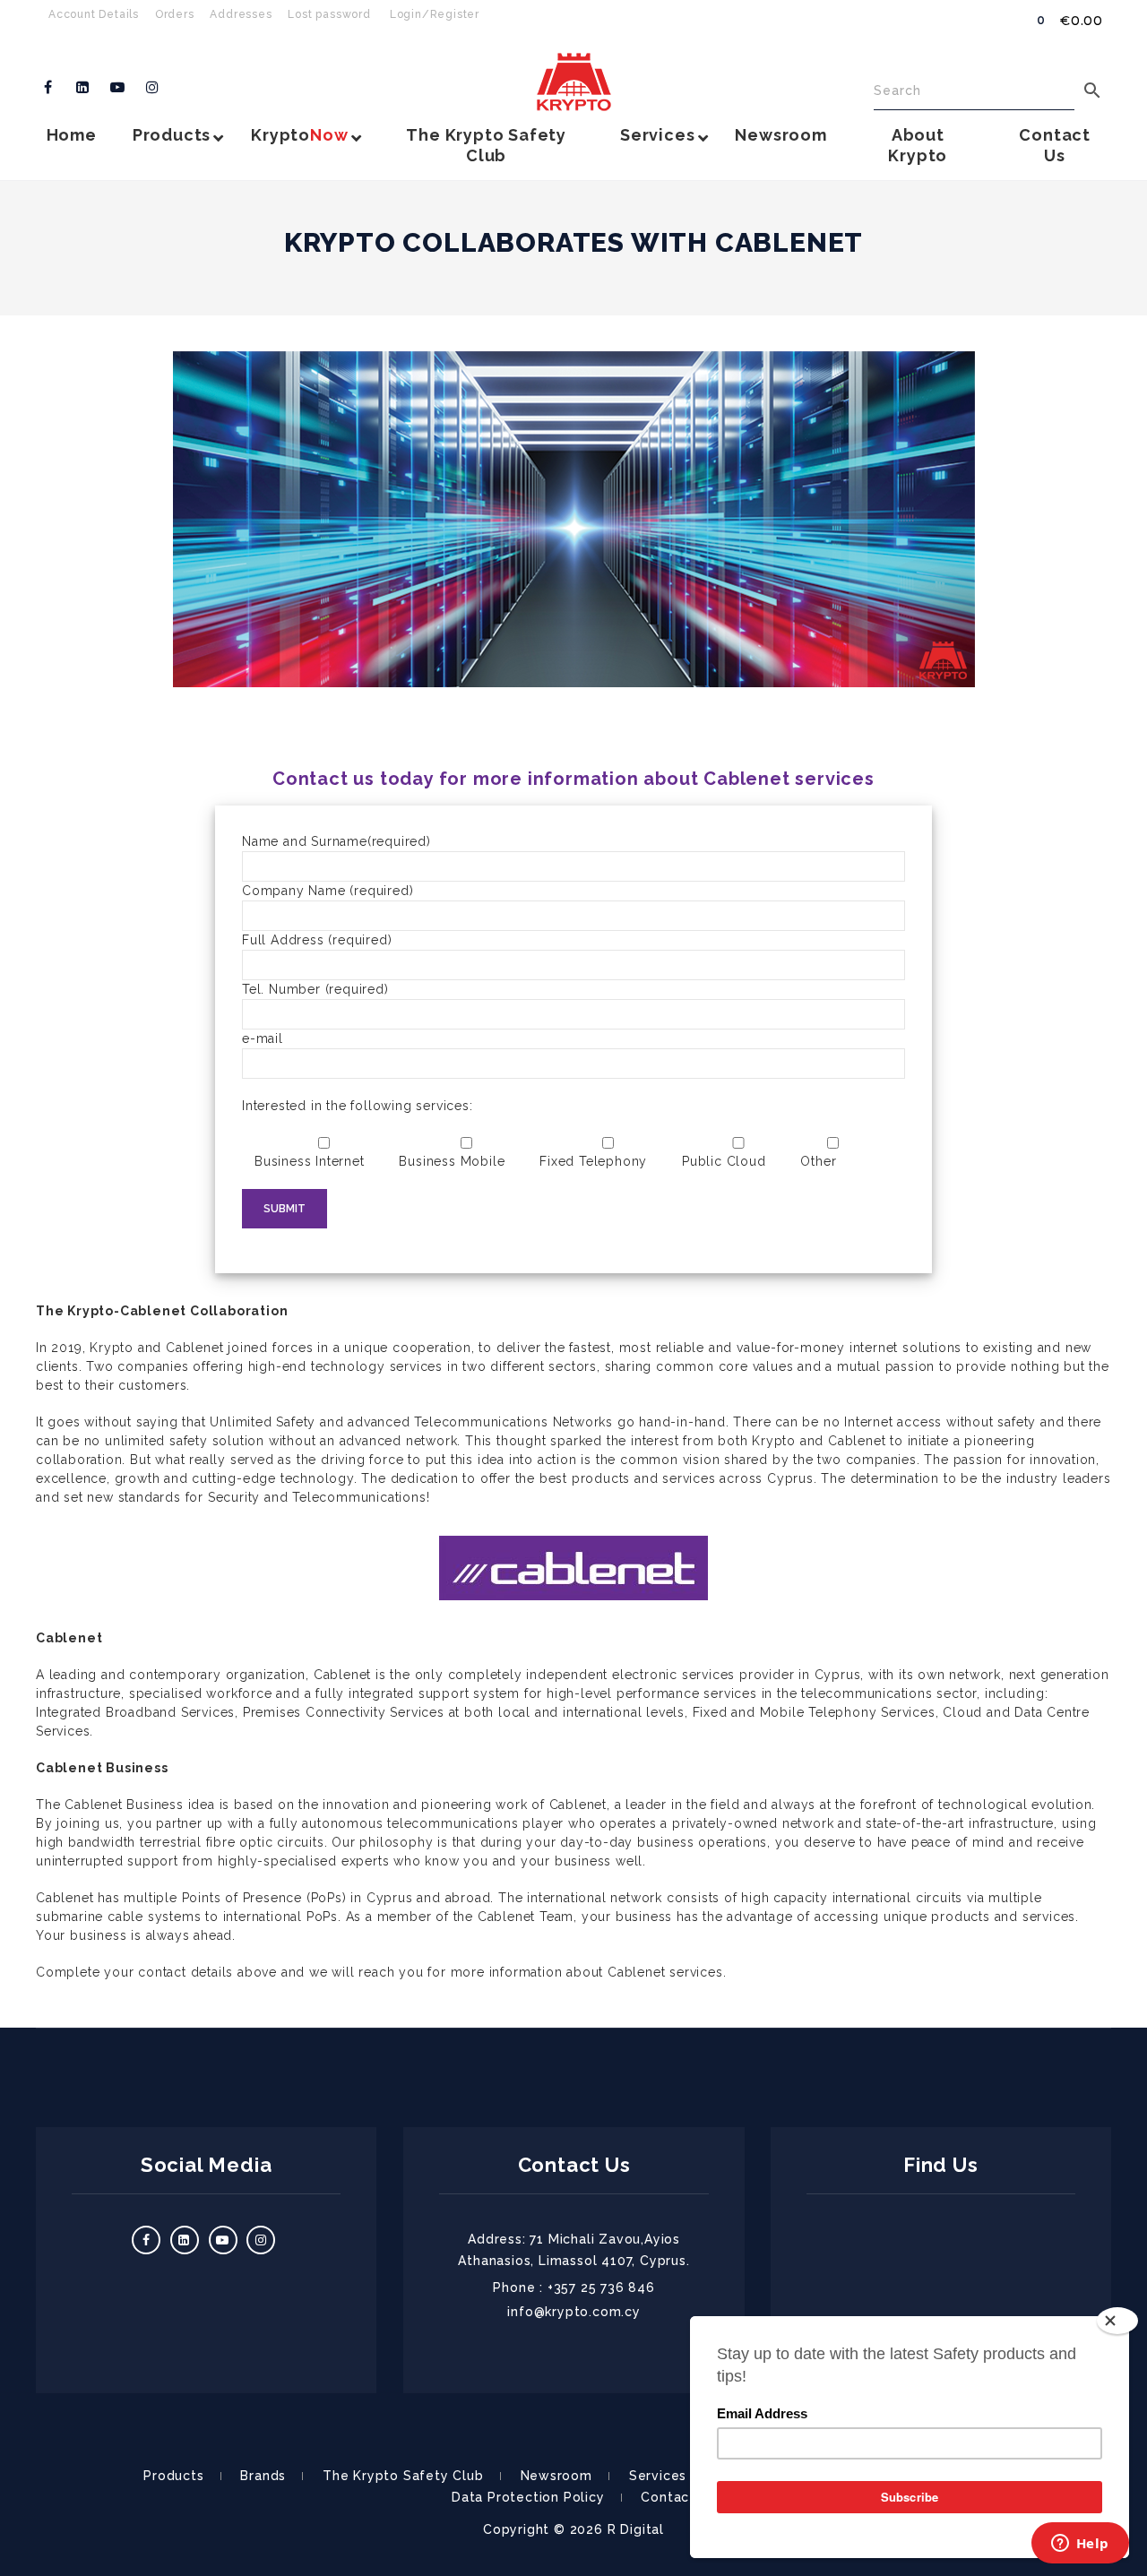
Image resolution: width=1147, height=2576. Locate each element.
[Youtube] (118, 88)
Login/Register (435, 14)
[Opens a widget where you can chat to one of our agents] (1080, 2545)
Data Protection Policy (528, 2497)
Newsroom (556, 2476)
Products (173, 2476)
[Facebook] (48, 88)
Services (658, 2476)
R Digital (636, 2529)
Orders (175, 14)
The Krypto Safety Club (403, 2476)
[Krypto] (574, 82)
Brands (263, 2476)
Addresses (241, 14)
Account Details (94, 14)
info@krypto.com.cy (573, 2312)
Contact (668, 2497)
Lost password (329, 14)
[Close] (1117, 2321)
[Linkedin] (83, 88)
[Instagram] (152, 88)
